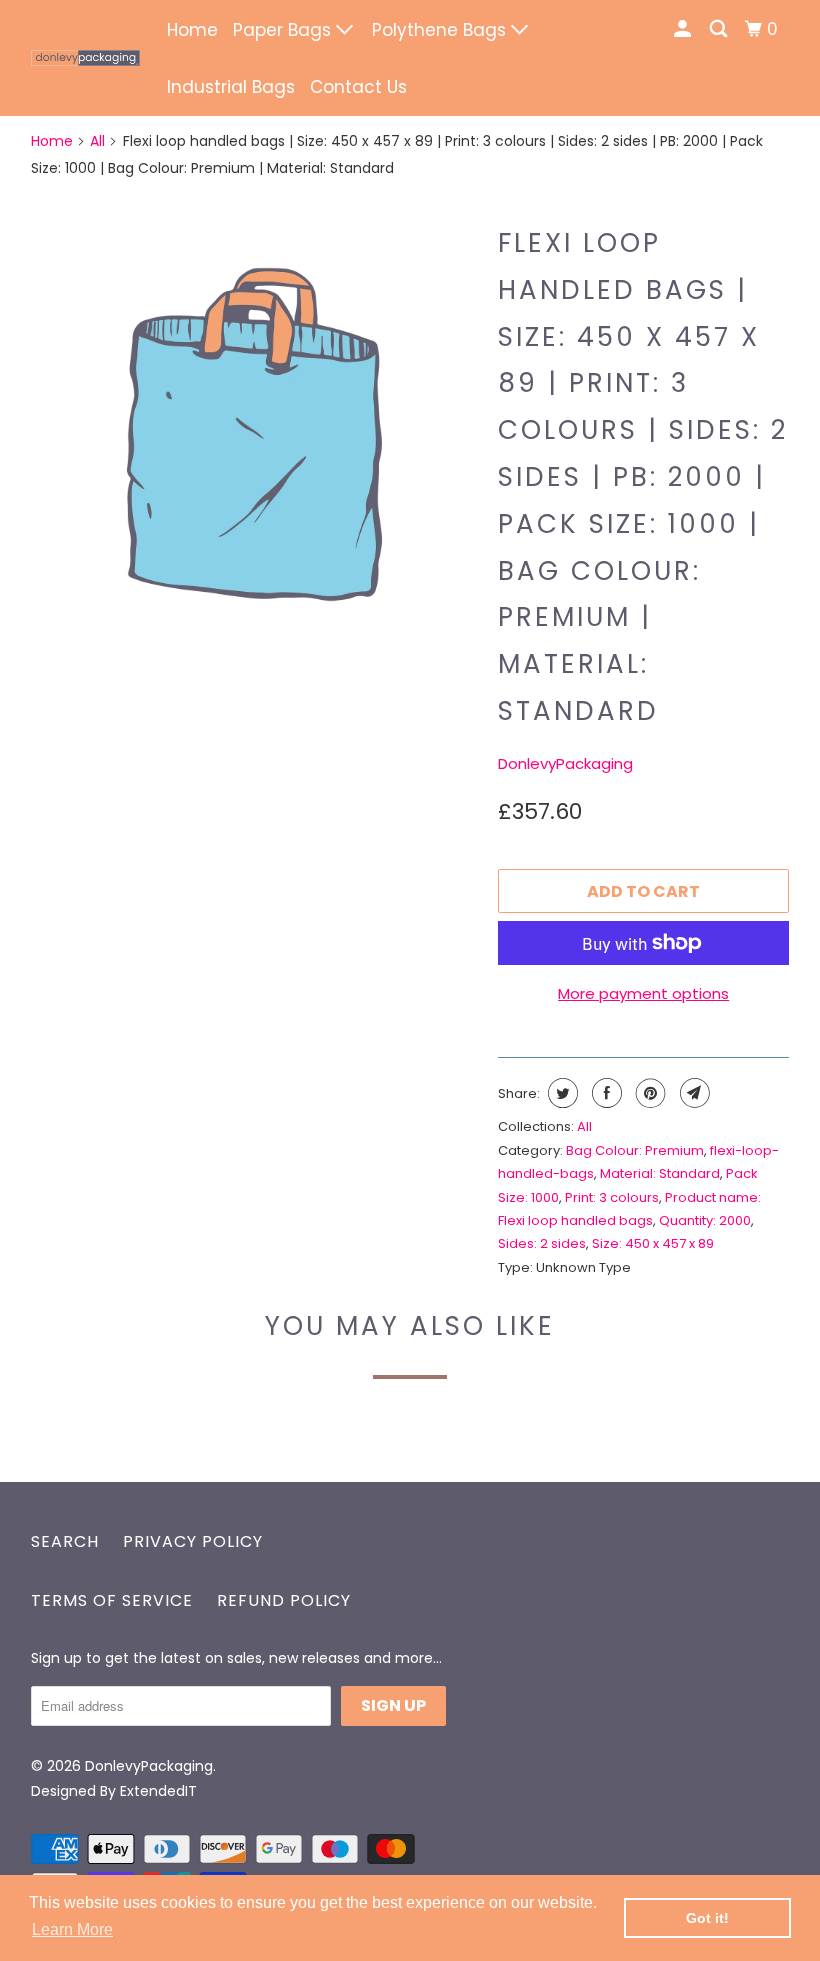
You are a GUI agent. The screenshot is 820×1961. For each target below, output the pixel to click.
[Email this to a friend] (692, 1093)
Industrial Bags (231, 87)
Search (65, 1541)
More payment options (643, 993)
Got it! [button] (707, 1918)
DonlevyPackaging (565, 763)
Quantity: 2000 (705, 1220)
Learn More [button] (72, 1929)
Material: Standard (660, 1173)
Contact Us (358, 87)
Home (192, 30)
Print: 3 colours (612, 1197)
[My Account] (684, 29)
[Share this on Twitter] (560, 1093)
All (97, 141)
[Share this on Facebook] (604, 1093)
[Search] (720, 29)
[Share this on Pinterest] (648, 1093)
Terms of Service (112, 1600)
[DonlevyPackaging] (86, 58)
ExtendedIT (158, 1791)
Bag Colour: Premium (635, 1150)
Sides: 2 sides (542, 1243)
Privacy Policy (193, 1541)
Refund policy (284, 1600)
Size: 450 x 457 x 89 (653, 1243)
